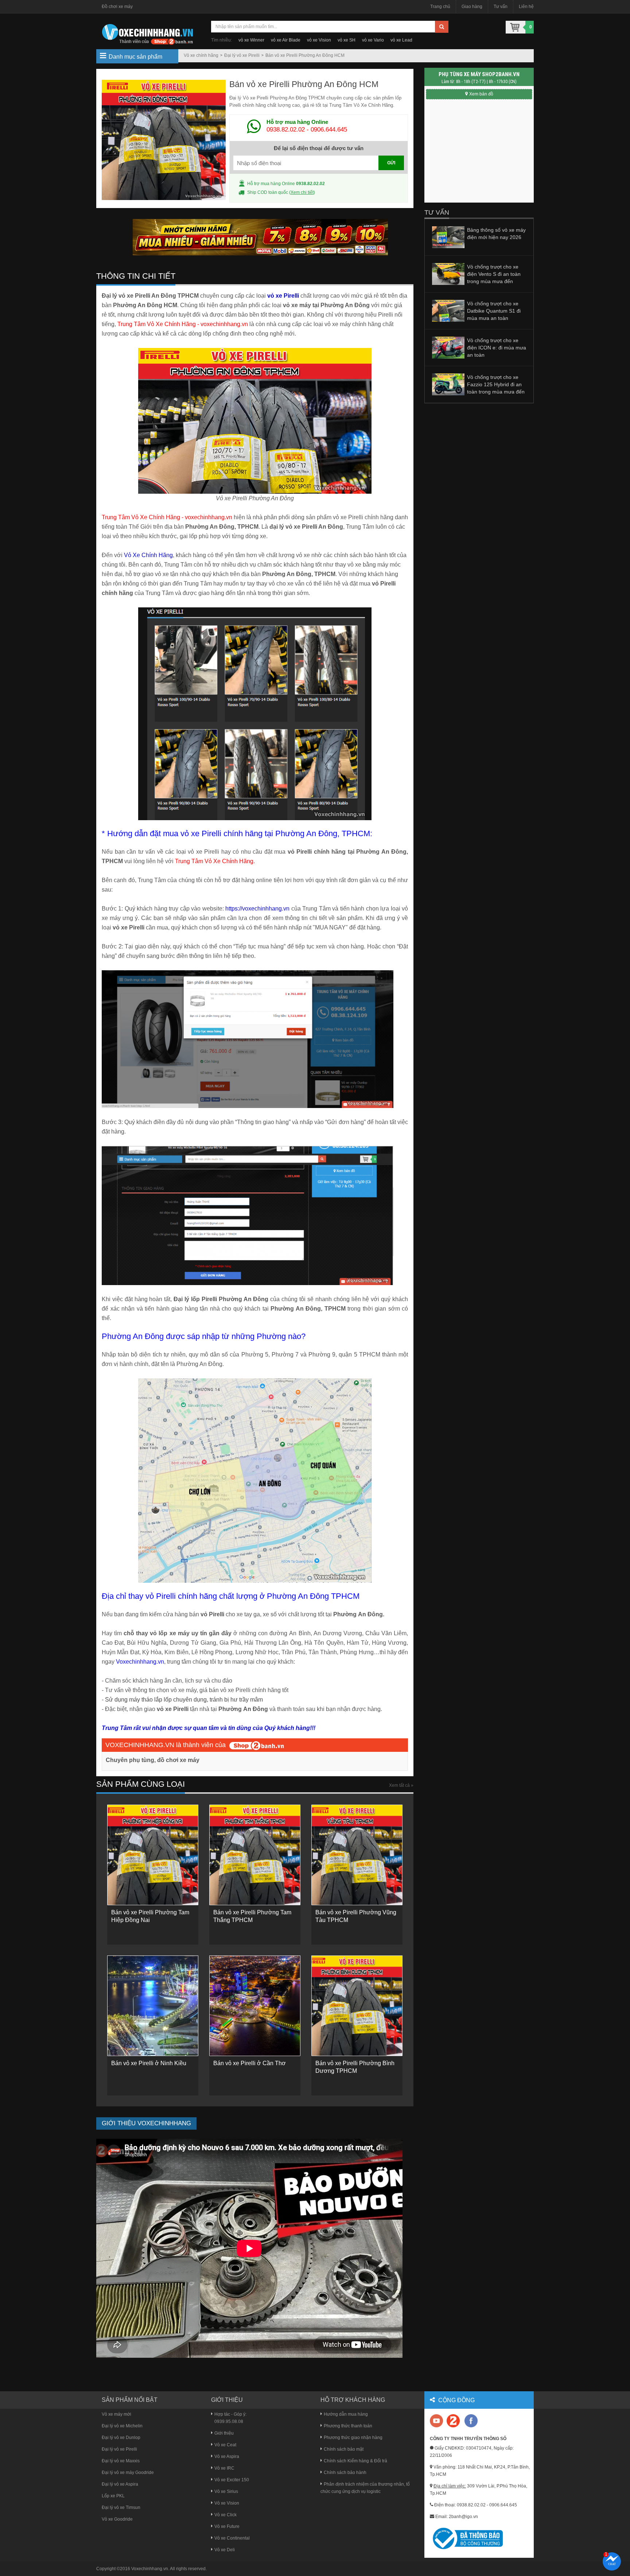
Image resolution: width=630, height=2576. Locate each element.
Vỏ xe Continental (232, 2538)
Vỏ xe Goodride (117, 2519)
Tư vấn (501, 7)
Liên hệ (526, 7)
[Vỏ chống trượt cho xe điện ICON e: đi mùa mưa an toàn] (448, 347)
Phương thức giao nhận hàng (353, 2438)
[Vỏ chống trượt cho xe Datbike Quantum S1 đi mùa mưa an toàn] (448, 310)
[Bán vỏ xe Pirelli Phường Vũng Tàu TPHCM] (357, 1855)
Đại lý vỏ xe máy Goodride (128, 2473)
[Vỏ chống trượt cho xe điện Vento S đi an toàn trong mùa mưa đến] (448, 274)
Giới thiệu (224, 2433)
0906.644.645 (329, 130)
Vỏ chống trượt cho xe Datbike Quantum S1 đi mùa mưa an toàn (494, 311)
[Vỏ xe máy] (147, 34)
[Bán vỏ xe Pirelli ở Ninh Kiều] (153, 2005)
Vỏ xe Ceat (225, 2445)
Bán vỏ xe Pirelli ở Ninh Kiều (149, 2063)
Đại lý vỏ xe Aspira (120, 2484)
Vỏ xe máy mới (116, 2414)
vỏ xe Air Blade (286, 40)
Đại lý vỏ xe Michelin (122, 2426)
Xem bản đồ (481, 94)
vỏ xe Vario (373, 40)
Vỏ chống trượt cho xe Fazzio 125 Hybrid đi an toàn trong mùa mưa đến (496, 384)
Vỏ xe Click (225, 2515)
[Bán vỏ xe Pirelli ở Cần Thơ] (255, 2005)
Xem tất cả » (401, 1785)
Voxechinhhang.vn (150, 2569)
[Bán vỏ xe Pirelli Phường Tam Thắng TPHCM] (255, 1855)
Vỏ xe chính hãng (201, 55)
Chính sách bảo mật (344, 2449)
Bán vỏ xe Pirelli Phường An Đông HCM (305, 55)
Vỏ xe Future (227, 2526)
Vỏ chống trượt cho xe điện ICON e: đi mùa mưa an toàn (497, 348)
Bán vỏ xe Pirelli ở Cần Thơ (250, 2063)
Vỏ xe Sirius (226, 2491)
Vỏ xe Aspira (227, 2456)
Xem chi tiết (302, 192)
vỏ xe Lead (401, 40)
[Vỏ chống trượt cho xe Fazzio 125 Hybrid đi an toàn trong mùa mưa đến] (448, 384)
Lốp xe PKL (113, 2496)
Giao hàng (472, 7)
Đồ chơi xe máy (117, 7)
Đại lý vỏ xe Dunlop (121, 2438)
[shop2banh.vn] (257, 1745)
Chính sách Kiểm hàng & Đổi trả (355, 2461)
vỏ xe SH (347, 40)
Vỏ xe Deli (225, 2550)
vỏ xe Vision (319, 40)
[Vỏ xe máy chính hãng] (471, 2420)
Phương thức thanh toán (348, 2426)
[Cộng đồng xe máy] (453, 2420)
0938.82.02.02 (286, 130)
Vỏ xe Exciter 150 (232, 2480)
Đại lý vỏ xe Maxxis (121, 2461)
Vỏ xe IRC (224, 2468)
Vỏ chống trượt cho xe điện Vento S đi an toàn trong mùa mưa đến (494, 274)
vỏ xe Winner (251, 40)
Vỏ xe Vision (227, 2503)
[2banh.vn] (437, 2421)
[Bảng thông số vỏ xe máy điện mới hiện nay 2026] (448, 237)
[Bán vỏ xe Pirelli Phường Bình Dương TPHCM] (357, 2005)
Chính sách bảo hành (345, 2473)
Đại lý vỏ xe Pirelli (242, 55)
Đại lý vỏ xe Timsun (121, 2508)
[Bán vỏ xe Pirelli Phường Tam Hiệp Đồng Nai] (153, 1855)
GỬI (391, 163)
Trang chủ (440, 7)
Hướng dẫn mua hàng (346, 2414)
